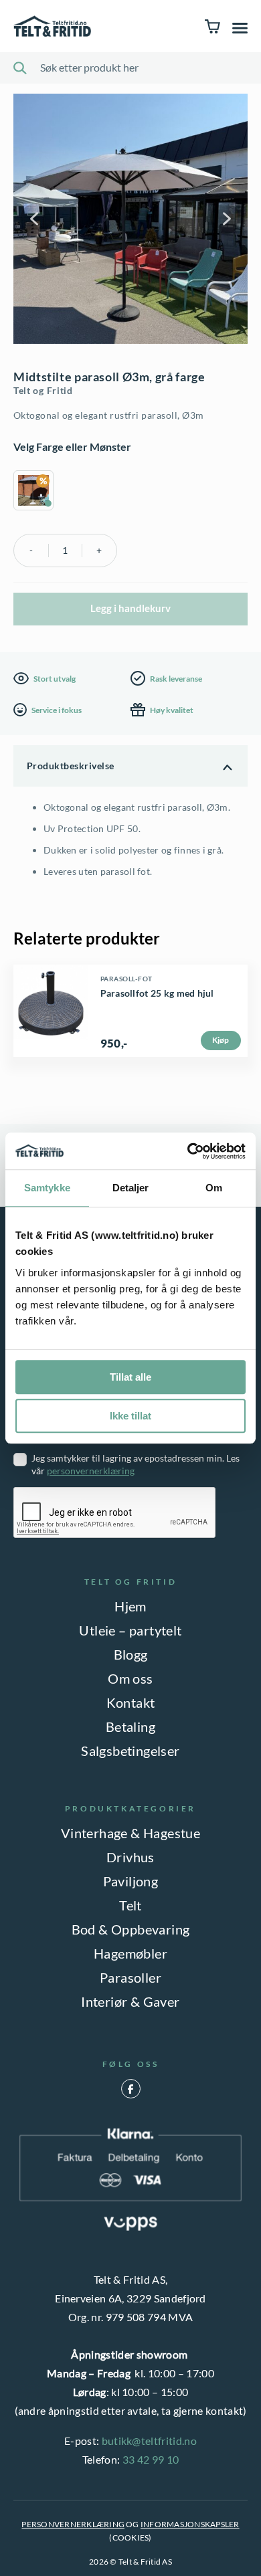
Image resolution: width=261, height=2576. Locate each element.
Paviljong (131, 1881)
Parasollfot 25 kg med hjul (157, 993)
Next (226, 219)
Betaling (130, 1726)
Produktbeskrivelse (71, 766)
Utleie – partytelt (130, 1630)
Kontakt (131, 1702)
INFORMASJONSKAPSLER (190, 2524)
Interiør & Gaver (130, 2001)
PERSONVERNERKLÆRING (73, 2524)
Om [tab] (214, 1188)
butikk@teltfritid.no (149, 2441)
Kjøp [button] (221, 1040)
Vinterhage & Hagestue (130, 1833)
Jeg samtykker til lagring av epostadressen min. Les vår (136, 1464)
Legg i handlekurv (130, 608)
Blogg (131, 1654)
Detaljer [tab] (131, 1188)
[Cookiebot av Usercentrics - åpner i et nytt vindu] (188, 1151)
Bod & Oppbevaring (131, 1929)
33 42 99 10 (151, 2459)
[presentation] (115, 1513)
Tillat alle (130, 1377)
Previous (35, 219)
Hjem (130, 1606)
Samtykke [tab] (47, 1188)
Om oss (130, 1678)
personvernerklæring (91, 1471)
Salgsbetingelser (130, 1751)
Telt (130, 1905)
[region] (130, 492)
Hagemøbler (130, 1953)
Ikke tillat (130, 1416)
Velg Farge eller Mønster (72, 447)
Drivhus (130, 1857)
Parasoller (130, 1977)
